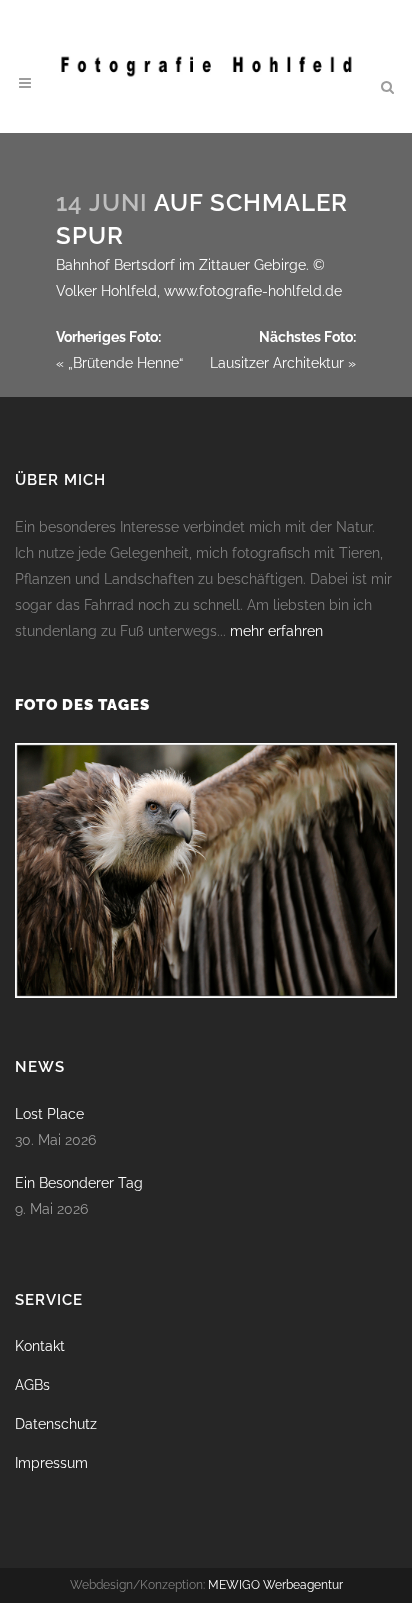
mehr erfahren (276, 631)
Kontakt (40, 1346)
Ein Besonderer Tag (79, 1183)
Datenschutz (56, 1424)
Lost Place (49, 1114)
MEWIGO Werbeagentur (275, 1585)
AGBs (32, 1385)
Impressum (51, 1463)
